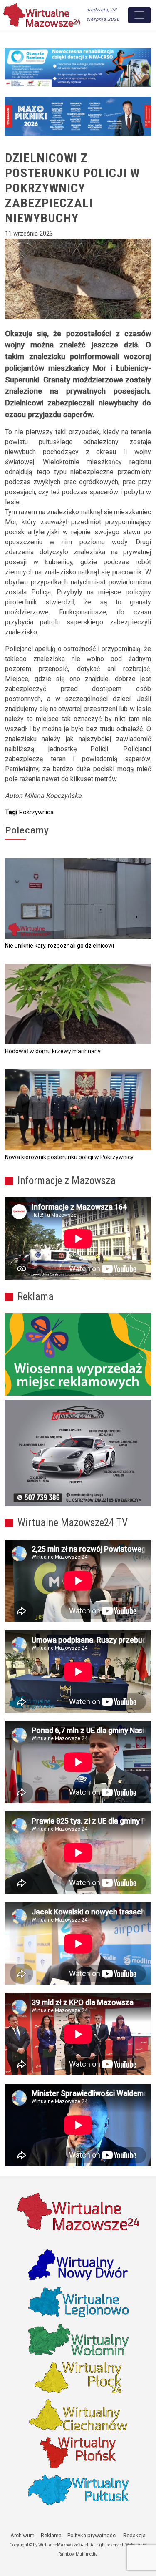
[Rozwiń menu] (139, 15)
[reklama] (78, 1453)
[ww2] (78, 1355)
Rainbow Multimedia (78, 2554)
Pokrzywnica (36, 812)
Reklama (51, 2535)
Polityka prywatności (92, 2535)
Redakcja (134, 2535)
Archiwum (22, 2535)
